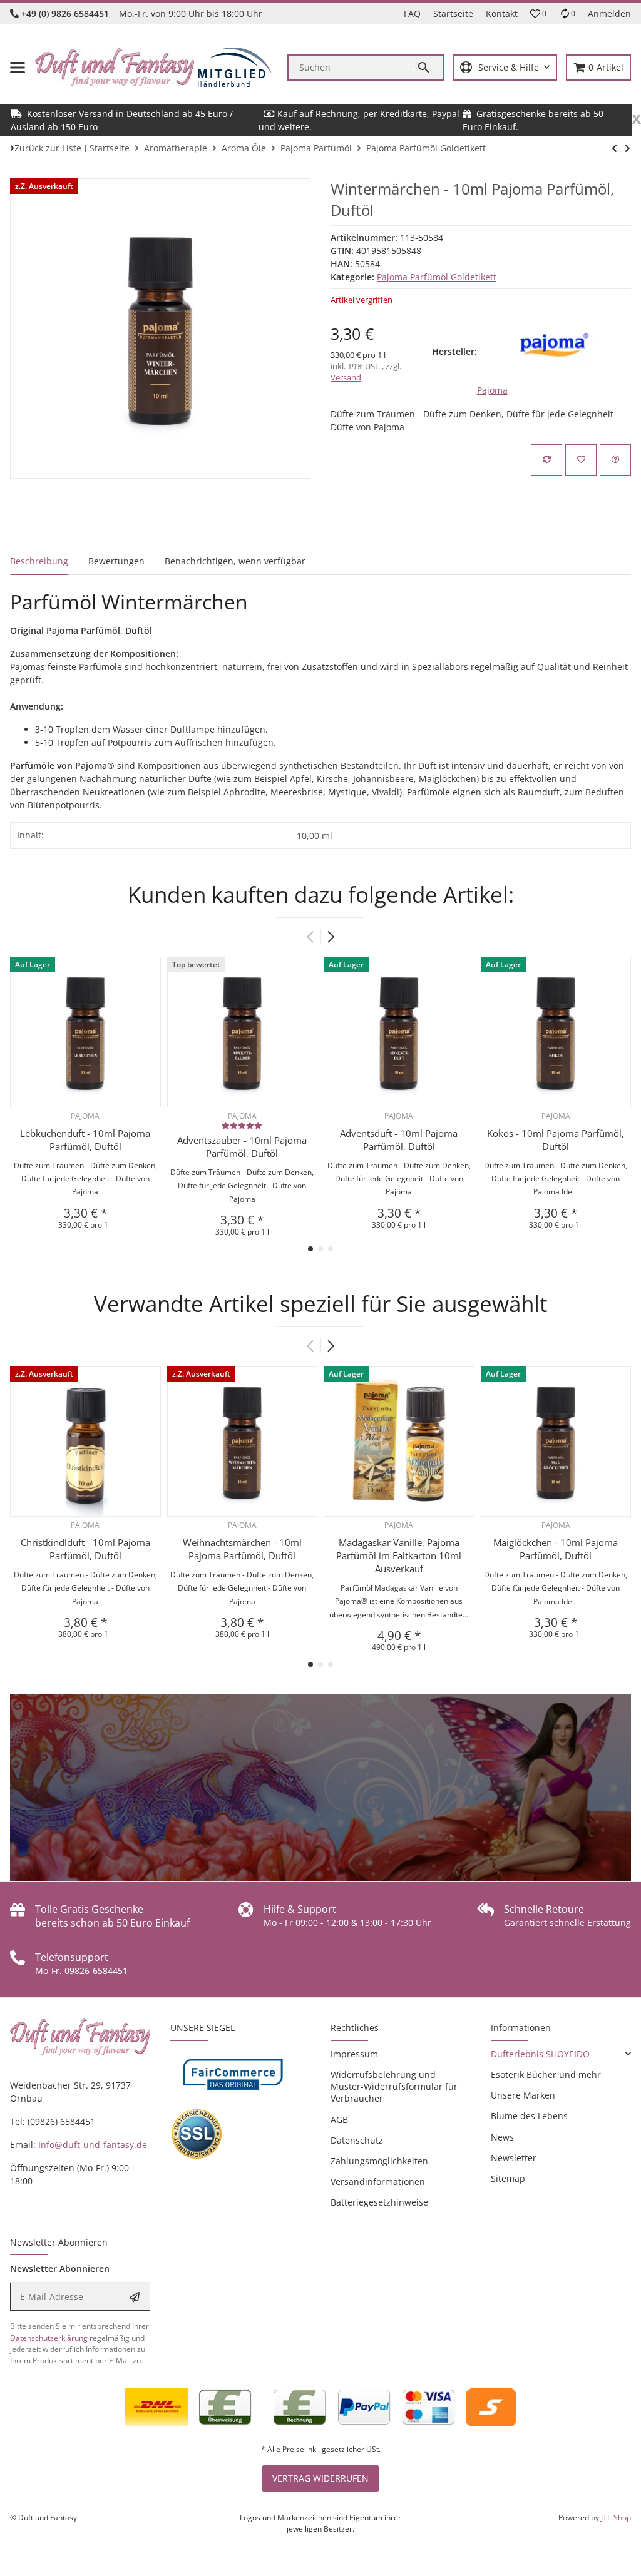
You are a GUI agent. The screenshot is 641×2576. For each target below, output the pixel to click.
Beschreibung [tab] (39, 561)
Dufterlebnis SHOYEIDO (540, 2054)
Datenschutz (357, 2140)
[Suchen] (425, 68)
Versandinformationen (378, 2181)
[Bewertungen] (242, 1125)
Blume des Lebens (529, 2116)
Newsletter (514, 2158)
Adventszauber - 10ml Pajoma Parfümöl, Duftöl (242, 1147)
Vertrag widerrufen (320, 2478)
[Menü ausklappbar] (18, 68)
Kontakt (502, 13)
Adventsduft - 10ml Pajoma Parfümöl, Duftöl (399, 1140)
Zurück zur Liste (48, 148)
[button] (538, 14)
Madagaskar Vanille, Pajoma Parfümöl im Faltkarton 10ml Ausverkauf (399, 1555)
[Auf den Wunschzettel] (581, 460)
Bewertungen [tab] (116, 561)
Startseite (453, 13)
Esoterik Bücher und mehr (546, 2075)
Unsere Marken (523, 2095)
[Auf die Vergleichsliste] (546, 460)
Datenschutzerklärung (49, 2338)
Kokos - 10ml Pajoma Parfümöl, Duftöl (556, 1140)
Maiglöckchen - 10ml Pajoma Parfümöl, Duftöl (556, 1549)
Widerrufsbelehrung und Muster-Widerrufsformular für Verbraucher (394, 2086)
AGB (339, 2120)
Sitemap (508, 2178)
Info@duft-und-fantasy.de (93, 2145)
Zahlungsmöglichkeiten (379, 2161)
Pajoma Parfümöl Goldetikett (437, 277)
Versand (346, 377)
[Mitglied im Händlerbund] (235, 67)
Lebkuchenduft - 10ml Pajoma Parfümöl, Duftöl (85, 1140)
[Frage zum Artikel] (615, 460)
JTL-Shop (616, 2517)
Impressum (354, 2054)
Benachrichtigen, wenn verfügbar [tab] (235, 561)
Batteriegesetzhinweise (379, 2202)
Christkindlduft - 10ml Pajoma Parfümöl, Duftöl (85, 1549)
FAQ (412, 13)
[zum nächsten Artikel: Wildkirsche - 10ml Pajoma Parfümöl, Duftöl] (614, 148)
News (502, 2137)
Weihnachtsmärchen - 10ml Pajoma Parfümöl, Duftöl (242, 1549)
